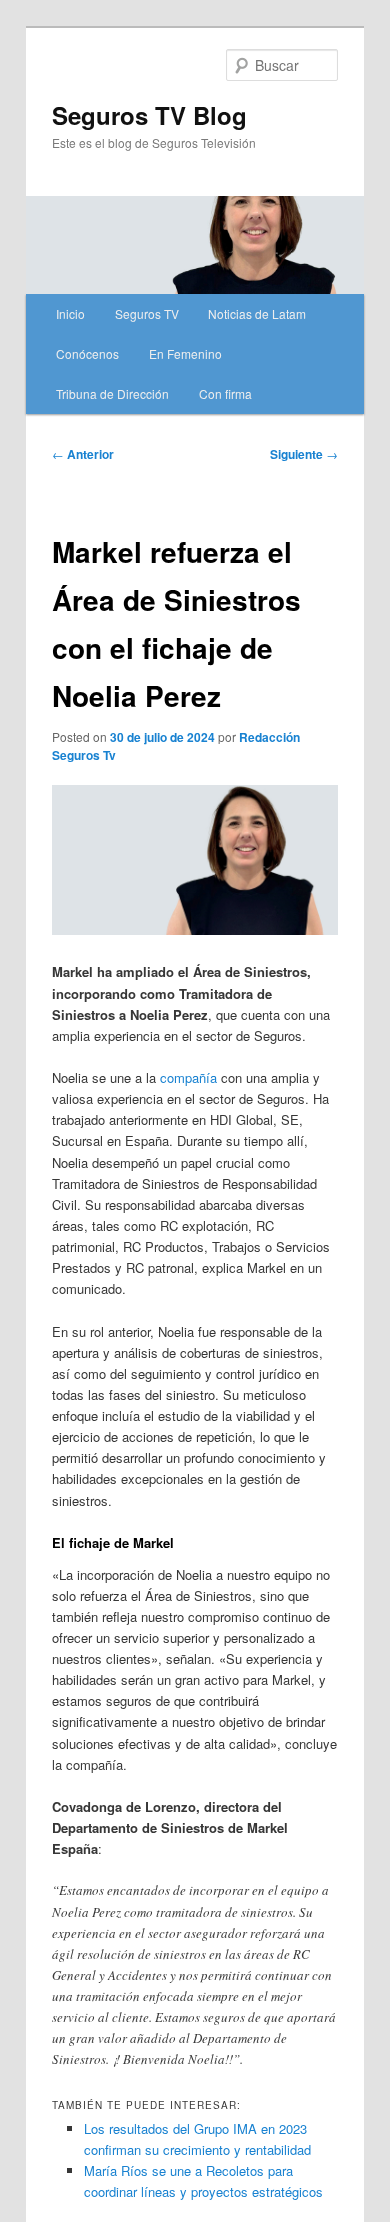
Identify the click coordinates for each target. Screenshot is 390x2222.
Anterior (83, 454)
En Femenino (185, 353)
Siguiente (304, 454)
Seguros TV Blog (149, 115)
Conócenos (87, 353)
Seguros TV (147, 313)
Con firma (225, 393)
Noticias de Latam (257, 313)
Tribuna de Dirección (112, 393)
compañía (188, 1077)
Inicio (70, 313)
